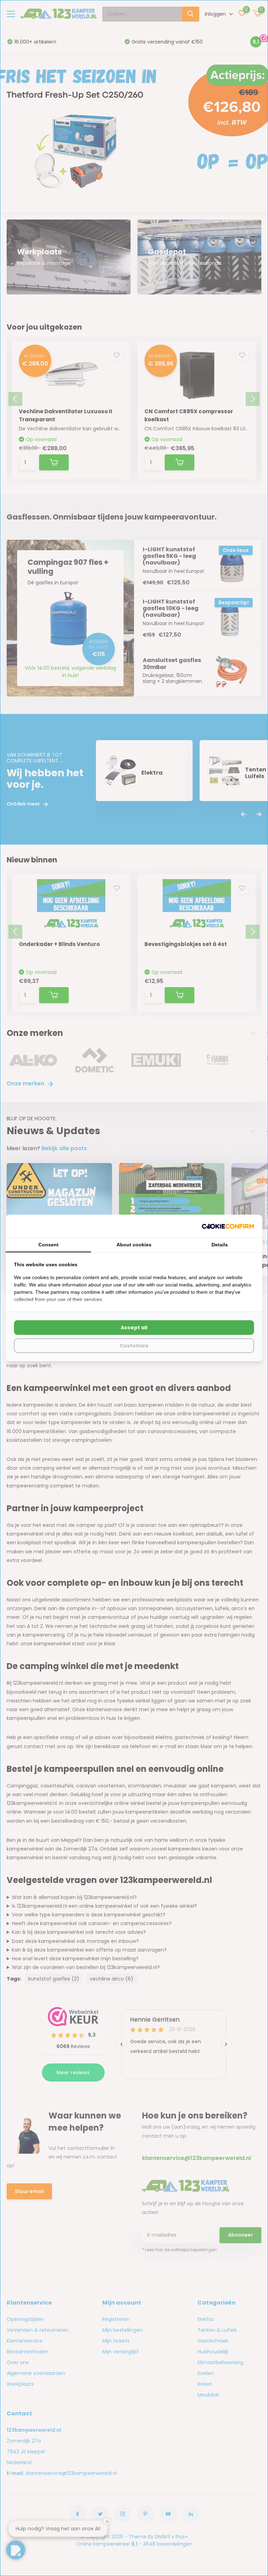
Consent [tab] (49, 1245)
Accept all (134, 1328)
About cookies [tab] (134, 1245)
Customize (134, 1346)
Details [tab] (220, 1245)
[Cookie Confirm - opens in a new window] (228, 1226)
